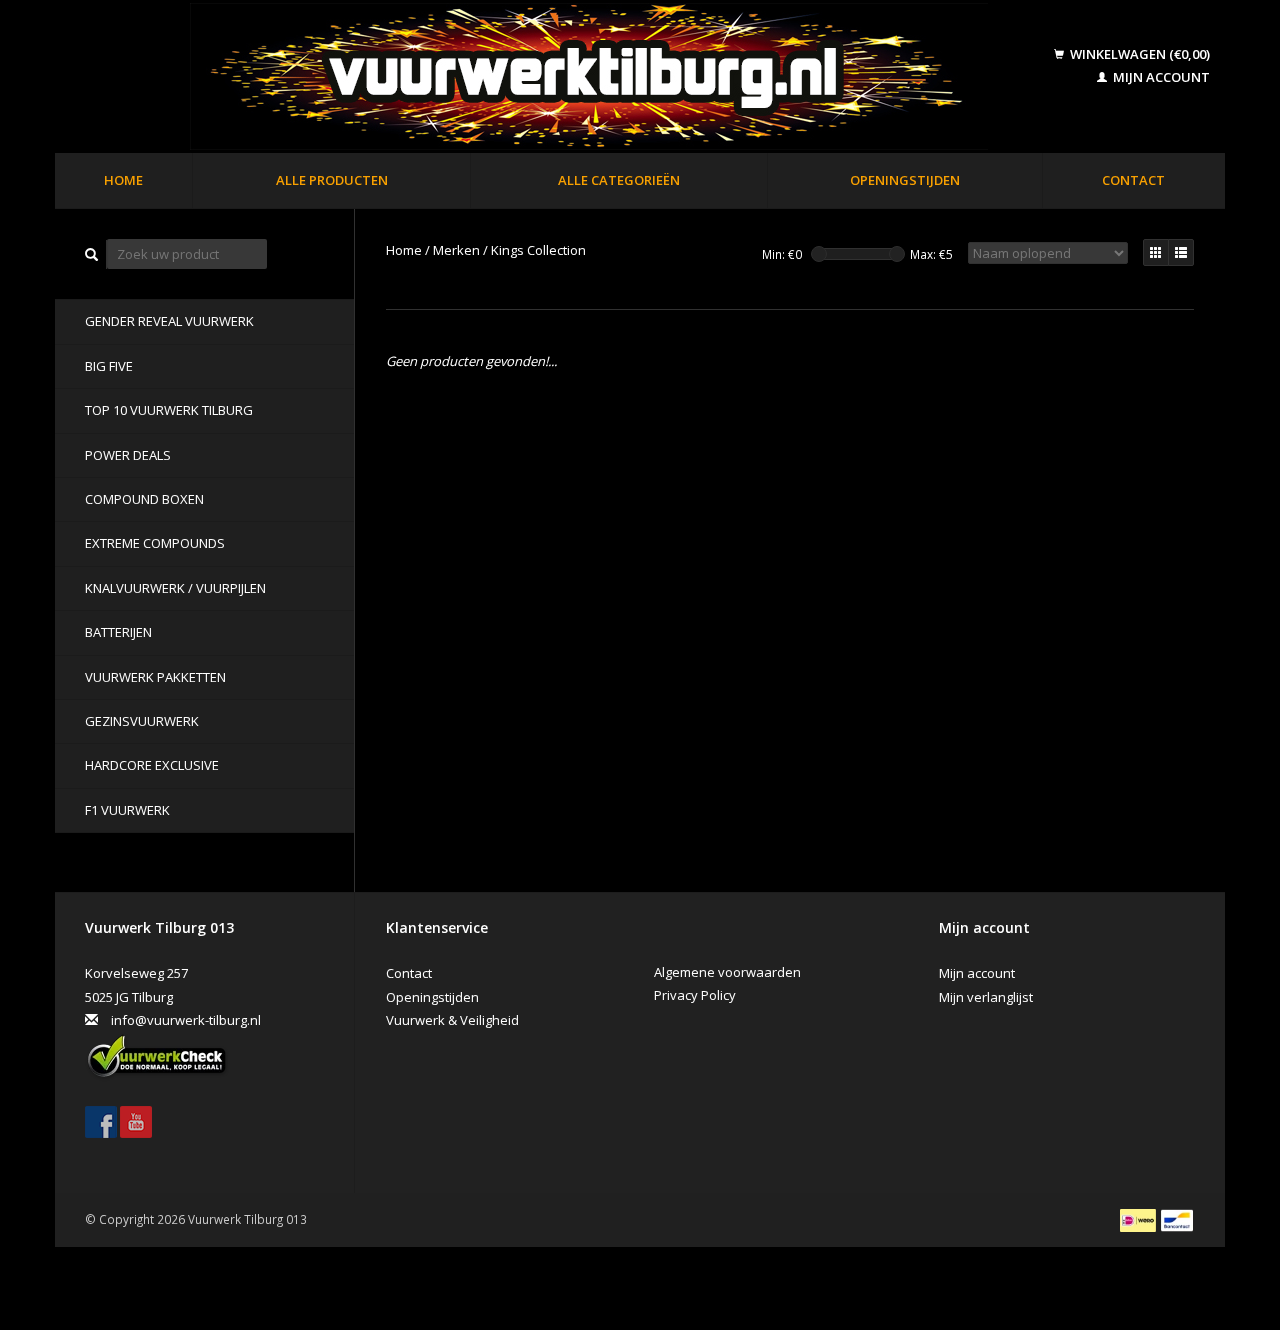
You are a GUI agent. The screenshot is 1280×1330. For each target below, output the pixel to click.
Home (123, 180)
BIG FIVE (109, 366)
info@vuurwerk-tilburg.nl (186, 1020)
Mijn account (1160, 77)
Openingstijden (905, 180)
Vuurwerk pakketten (155, 677)
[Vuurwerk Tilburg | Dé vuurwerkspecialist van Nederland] (557, 78)
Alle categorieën (619, 180)
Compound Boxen (144, 499)
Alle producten (332, 180)
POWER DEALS (128, 455)
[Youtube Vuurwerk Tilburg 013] (136, 1122)
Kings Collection (538, 250)
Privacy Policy (695, 995)
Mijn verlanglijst (986, 997)
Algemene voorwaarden (727, 972)
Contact (1133, 180)
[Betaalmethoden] (1139, 1219)
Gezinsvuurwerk (142, 721)
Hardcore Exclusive (152, 765)
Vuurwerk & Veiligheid (452, 1020)
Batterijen (118, 632)
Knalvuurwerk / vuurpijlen (175, 588)
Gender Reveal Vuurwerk (169, 321)
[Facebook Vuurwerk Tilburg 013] (101, 1122)
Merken (456, 250)
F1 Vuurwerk (127, 810)
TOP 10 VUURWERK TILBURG (169, 410)
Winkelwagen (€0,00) (1138, 54)
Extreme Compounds (155, 543)
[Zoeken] (92, 254)
